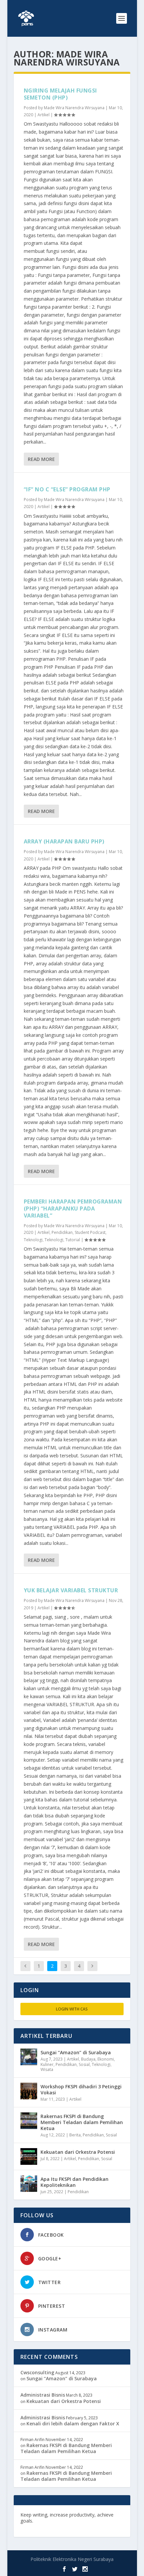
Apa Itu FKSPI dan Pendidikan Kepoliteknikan (75, 2182)
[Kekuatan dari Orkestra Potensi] (29, 2156)
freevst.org (90, 2521)
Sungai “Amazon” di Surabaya (76, 2052)
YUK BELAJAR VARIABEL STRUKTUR (71, 1590)
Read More (41, 459)
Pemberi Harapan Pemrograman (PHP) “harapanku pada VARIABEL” (73, 1209)
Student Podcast (90, 1232)
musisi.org (33, 2527)
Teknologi (33, 1240)
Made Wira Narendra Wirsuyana (74, 108)
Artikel (44, 115)
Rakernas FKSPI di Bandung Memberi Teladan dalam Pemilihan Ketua (82, 2122)
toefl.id (113, 2521)
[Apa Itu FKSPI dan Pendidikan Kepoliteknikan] (29, 2184)
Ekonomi (106, 2059)
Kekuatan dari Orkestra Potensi (78, 2152)
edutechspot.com (55, 2521)
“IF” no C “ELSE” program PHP (67, 489)
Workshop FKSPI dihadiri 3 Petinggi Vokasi (81, 2089)
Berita (75, 2135)
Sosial (84, 2064)
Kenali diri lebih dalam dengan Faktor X (73, 2424)
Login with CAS (72, 2009)
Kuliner (47, 2064)
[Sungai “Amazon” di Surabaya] (29, 2057)
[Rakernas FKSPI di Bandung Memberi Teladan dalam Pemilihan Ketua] (29, 2121)
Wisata (47, 2069)
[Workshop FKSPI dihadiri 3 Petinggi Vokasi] (29, 2091)
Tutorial (73, 1240)
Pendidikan (62, 1232)
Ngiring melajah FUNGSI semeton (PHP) (60, 94)
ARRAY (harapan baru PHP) (64, 841)
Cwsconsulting (37, 2372)
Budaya (88, 2059)
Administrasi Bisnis (43, 2395)
